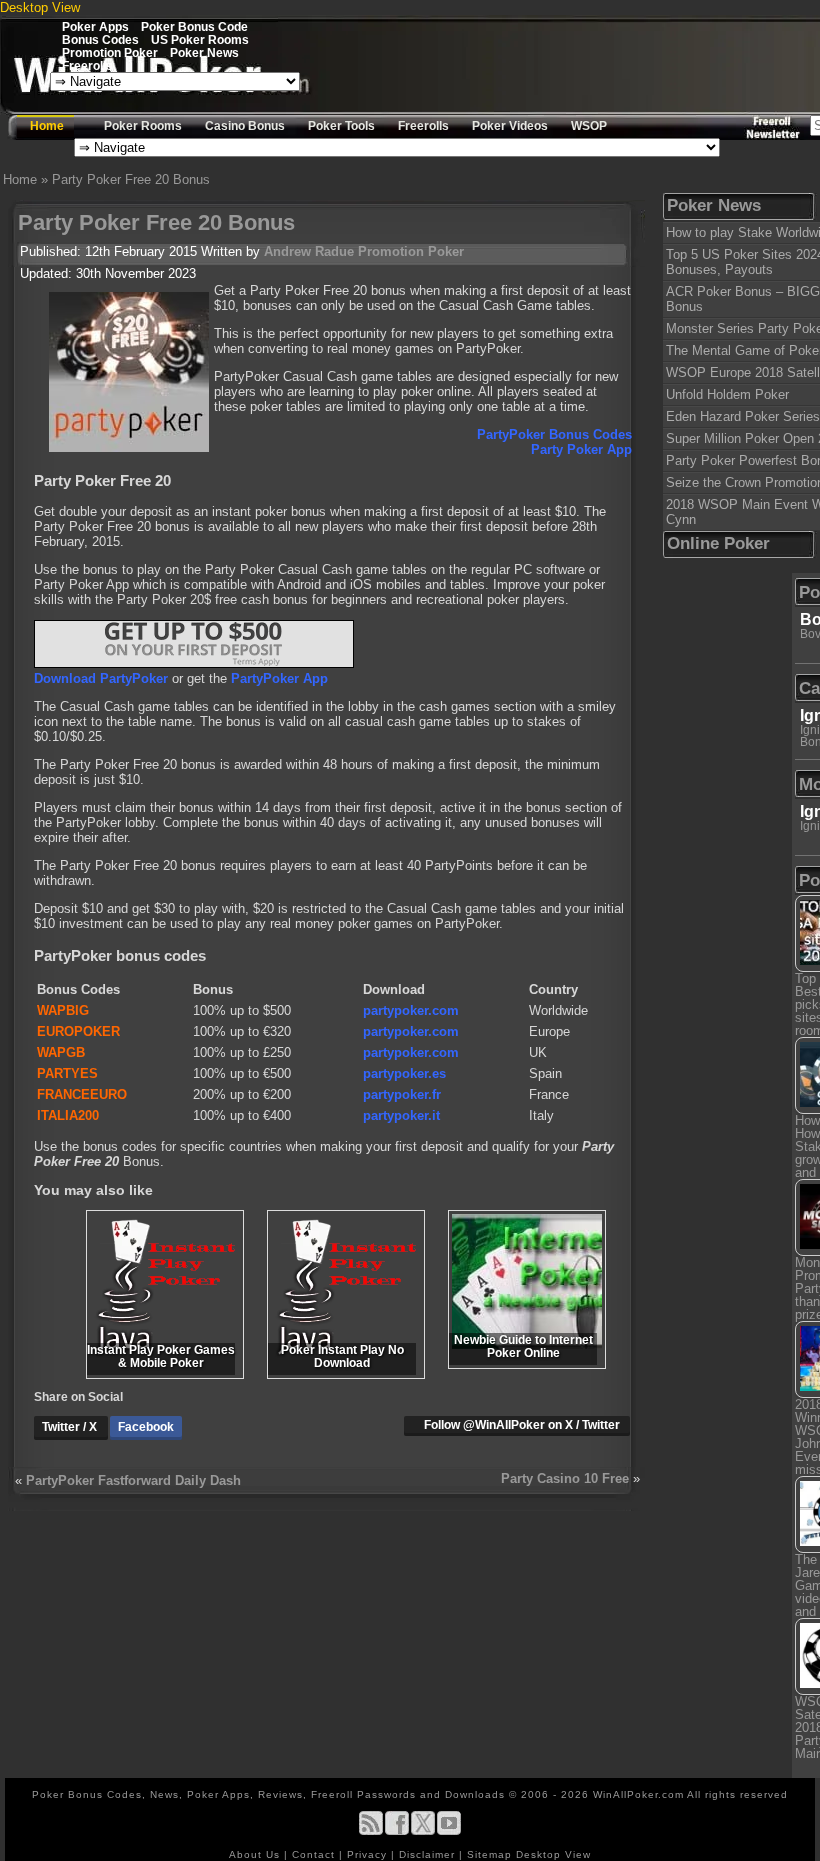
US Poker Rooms (200, 39)
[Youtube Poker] (449, 1831)
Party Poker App (581, 449)
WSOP (589, 126)
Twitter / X (71, 1427)
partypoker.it (401, 1115)
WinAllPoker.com (638, 1794)
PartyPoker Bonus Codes (554, 434)
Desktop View (40, 7)
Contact (315, 1854)
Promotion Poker (110, 52)
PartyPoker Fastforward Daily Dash (133, 1480)
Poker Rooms (143, 126)
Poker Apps (95, 26)
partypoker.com (411, 1010)
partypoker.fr (402, 1094)
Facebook (146, 1427)
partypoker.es (404, 1073)
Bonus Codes (100, 39)
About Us (256, 1854)
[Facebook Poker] (397, 1831)
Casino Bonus (245, 126)
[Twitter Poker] (423, 1831)
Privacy (369, 1854)
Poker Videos (510, 126)
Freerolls (87, 65)
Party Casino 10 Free (565, 1478)
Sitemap (489, 1854)
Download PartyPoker (101, 678)
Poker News (204, 52)
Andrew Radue (309, 251)
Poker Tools (341, 126)
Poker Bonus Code (194, 26)
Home (47, 126)
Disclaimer (429, 1854)
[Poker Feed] (371, 1831)
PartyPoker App (279, 678)
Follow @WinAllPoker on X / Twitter (522, 1425)
